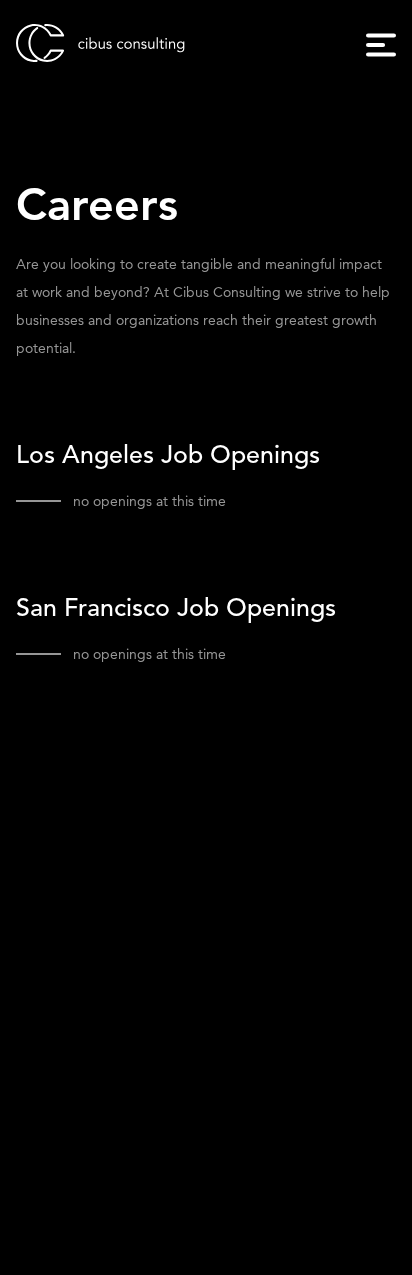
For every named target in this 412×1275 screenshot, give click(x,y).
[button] (381, 45)
